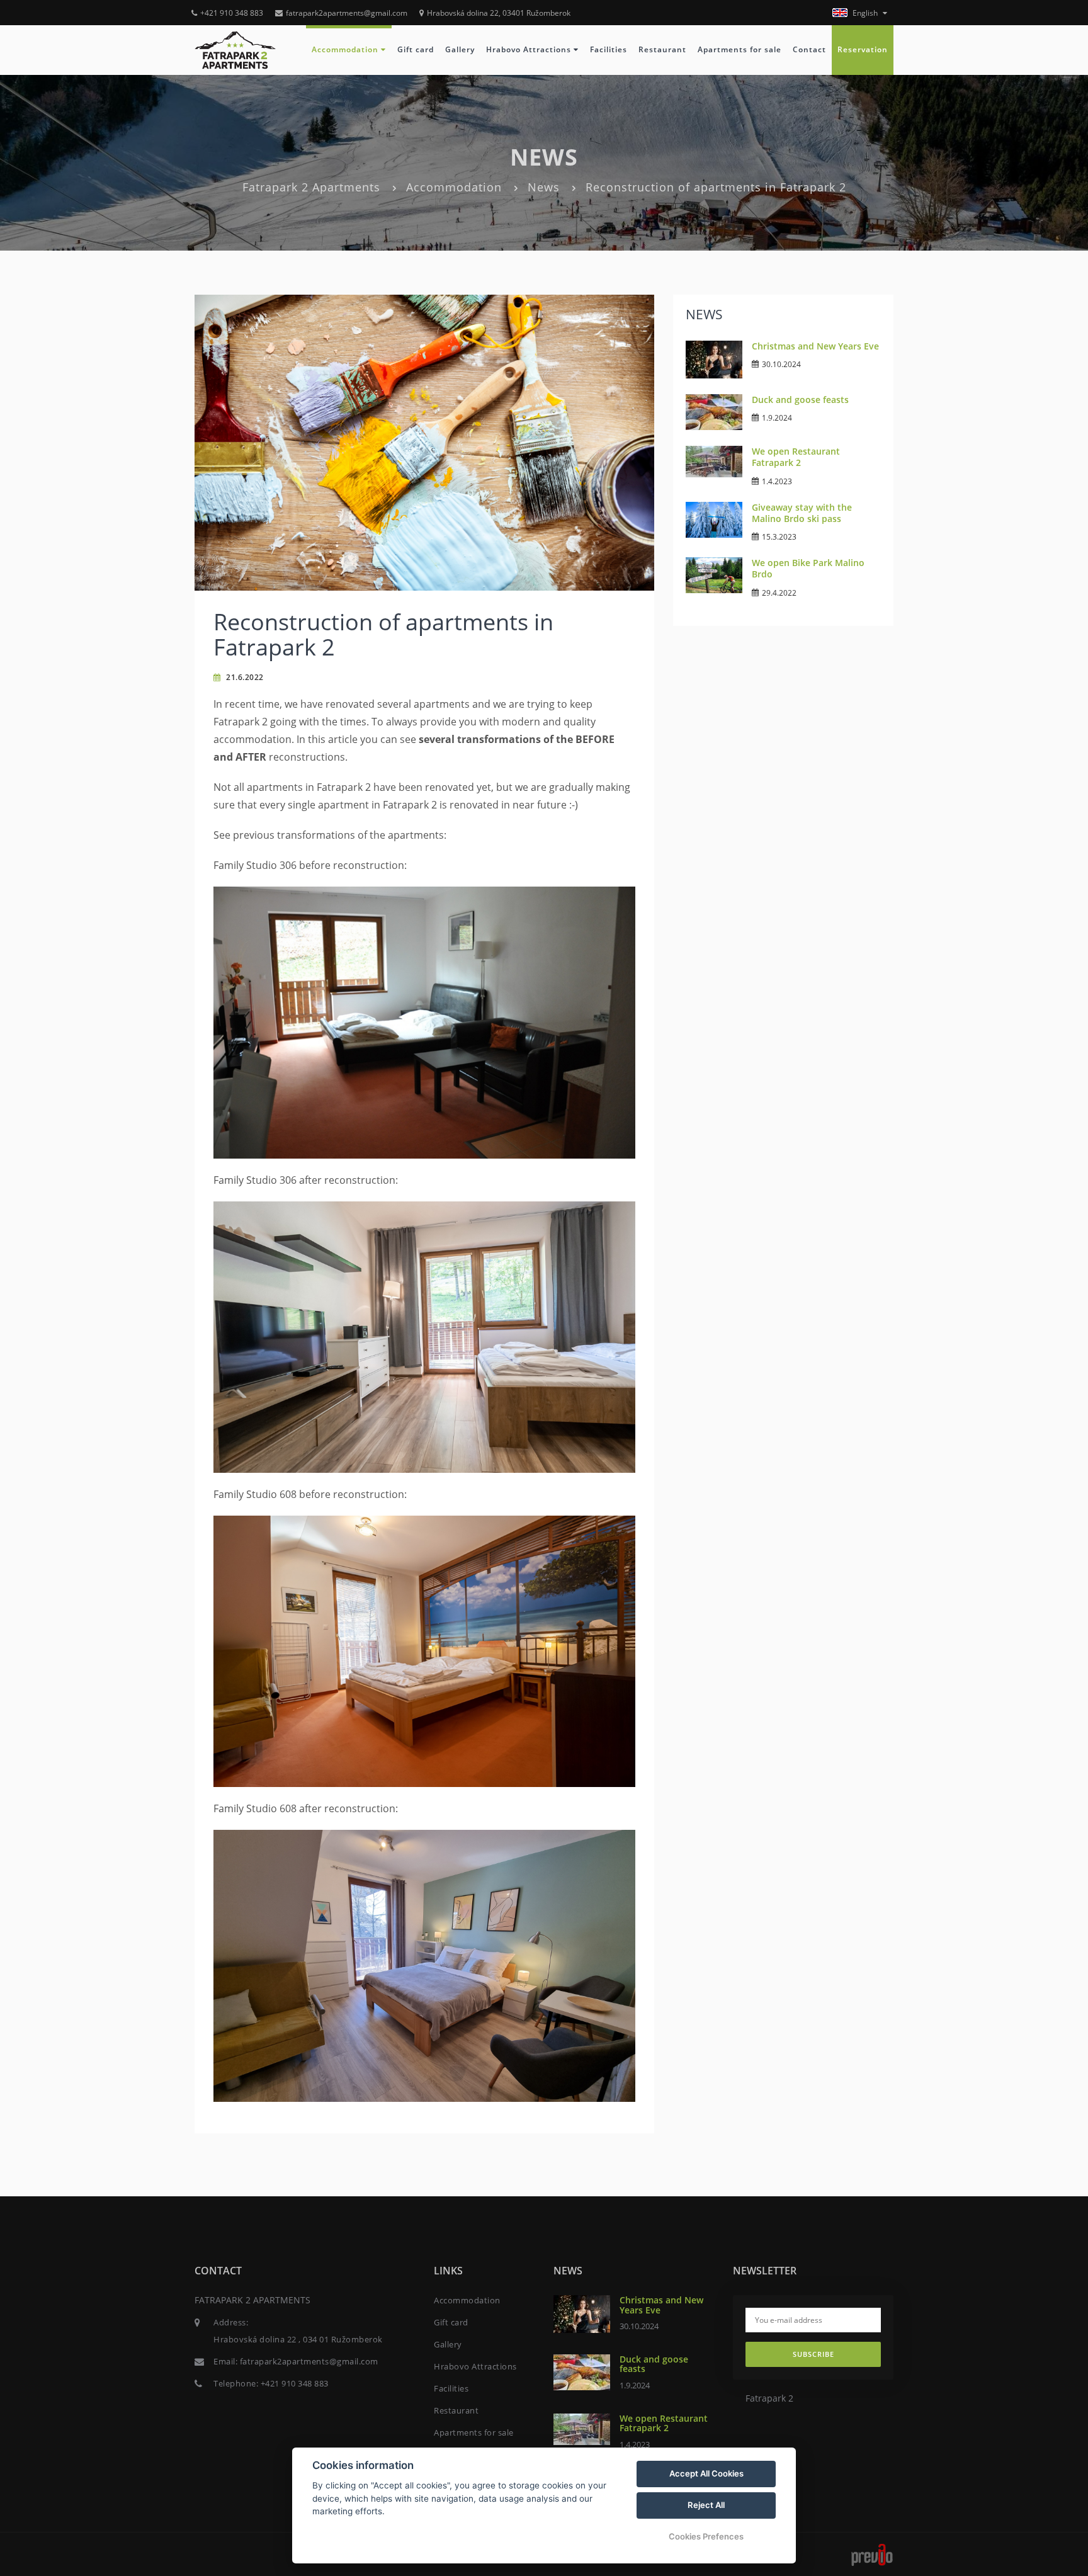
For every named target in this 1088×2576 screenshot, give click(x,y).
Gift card (416, 49)
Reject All (706, 2505)
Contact (809, 49)
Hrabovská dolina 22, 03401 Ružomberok (499, 13)
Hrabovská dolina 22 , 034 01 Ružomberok (298, 2339)
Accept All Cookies (706, 2473)
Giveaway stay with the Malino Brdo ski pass (802, 513)
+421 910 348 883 (232, 13)
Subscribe (813, 2354)
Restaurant (662, 49)
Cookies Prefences (706, 2536)
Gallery (460, 49)
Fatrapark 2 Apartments (311, 187)
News (544, 187)
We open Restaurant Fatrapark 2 (796, 457)
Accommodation (346, 49)
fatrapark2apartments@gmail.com (347, 13)
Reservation (863, 49)
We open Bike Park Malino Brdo (808, 568)
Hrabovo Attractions (530, 49)
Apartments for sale (739, 49)
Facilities (609, 49)
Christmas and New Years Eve (815, 346)
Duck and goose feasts (800, 400)
